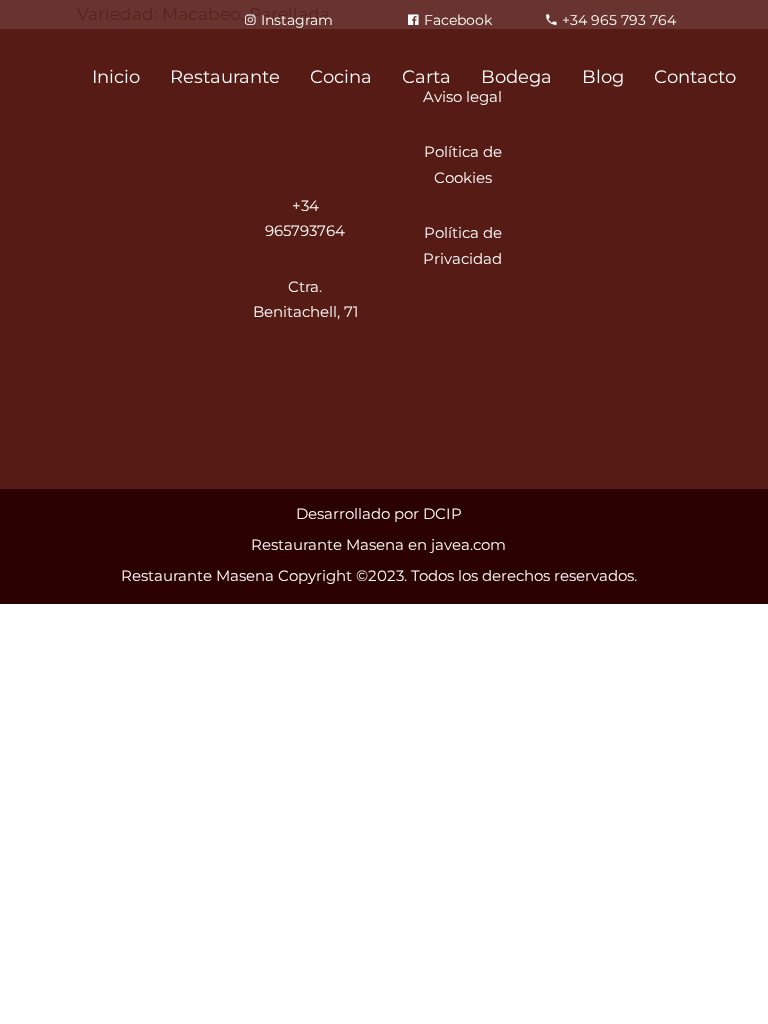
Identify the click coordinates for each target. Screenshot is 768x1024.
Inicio (116, 77)
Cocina (341, 77)
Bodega (516, 77)
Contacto (695, 77)
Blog (603, 77)
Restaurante (225, 77)
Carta (426, 77)
